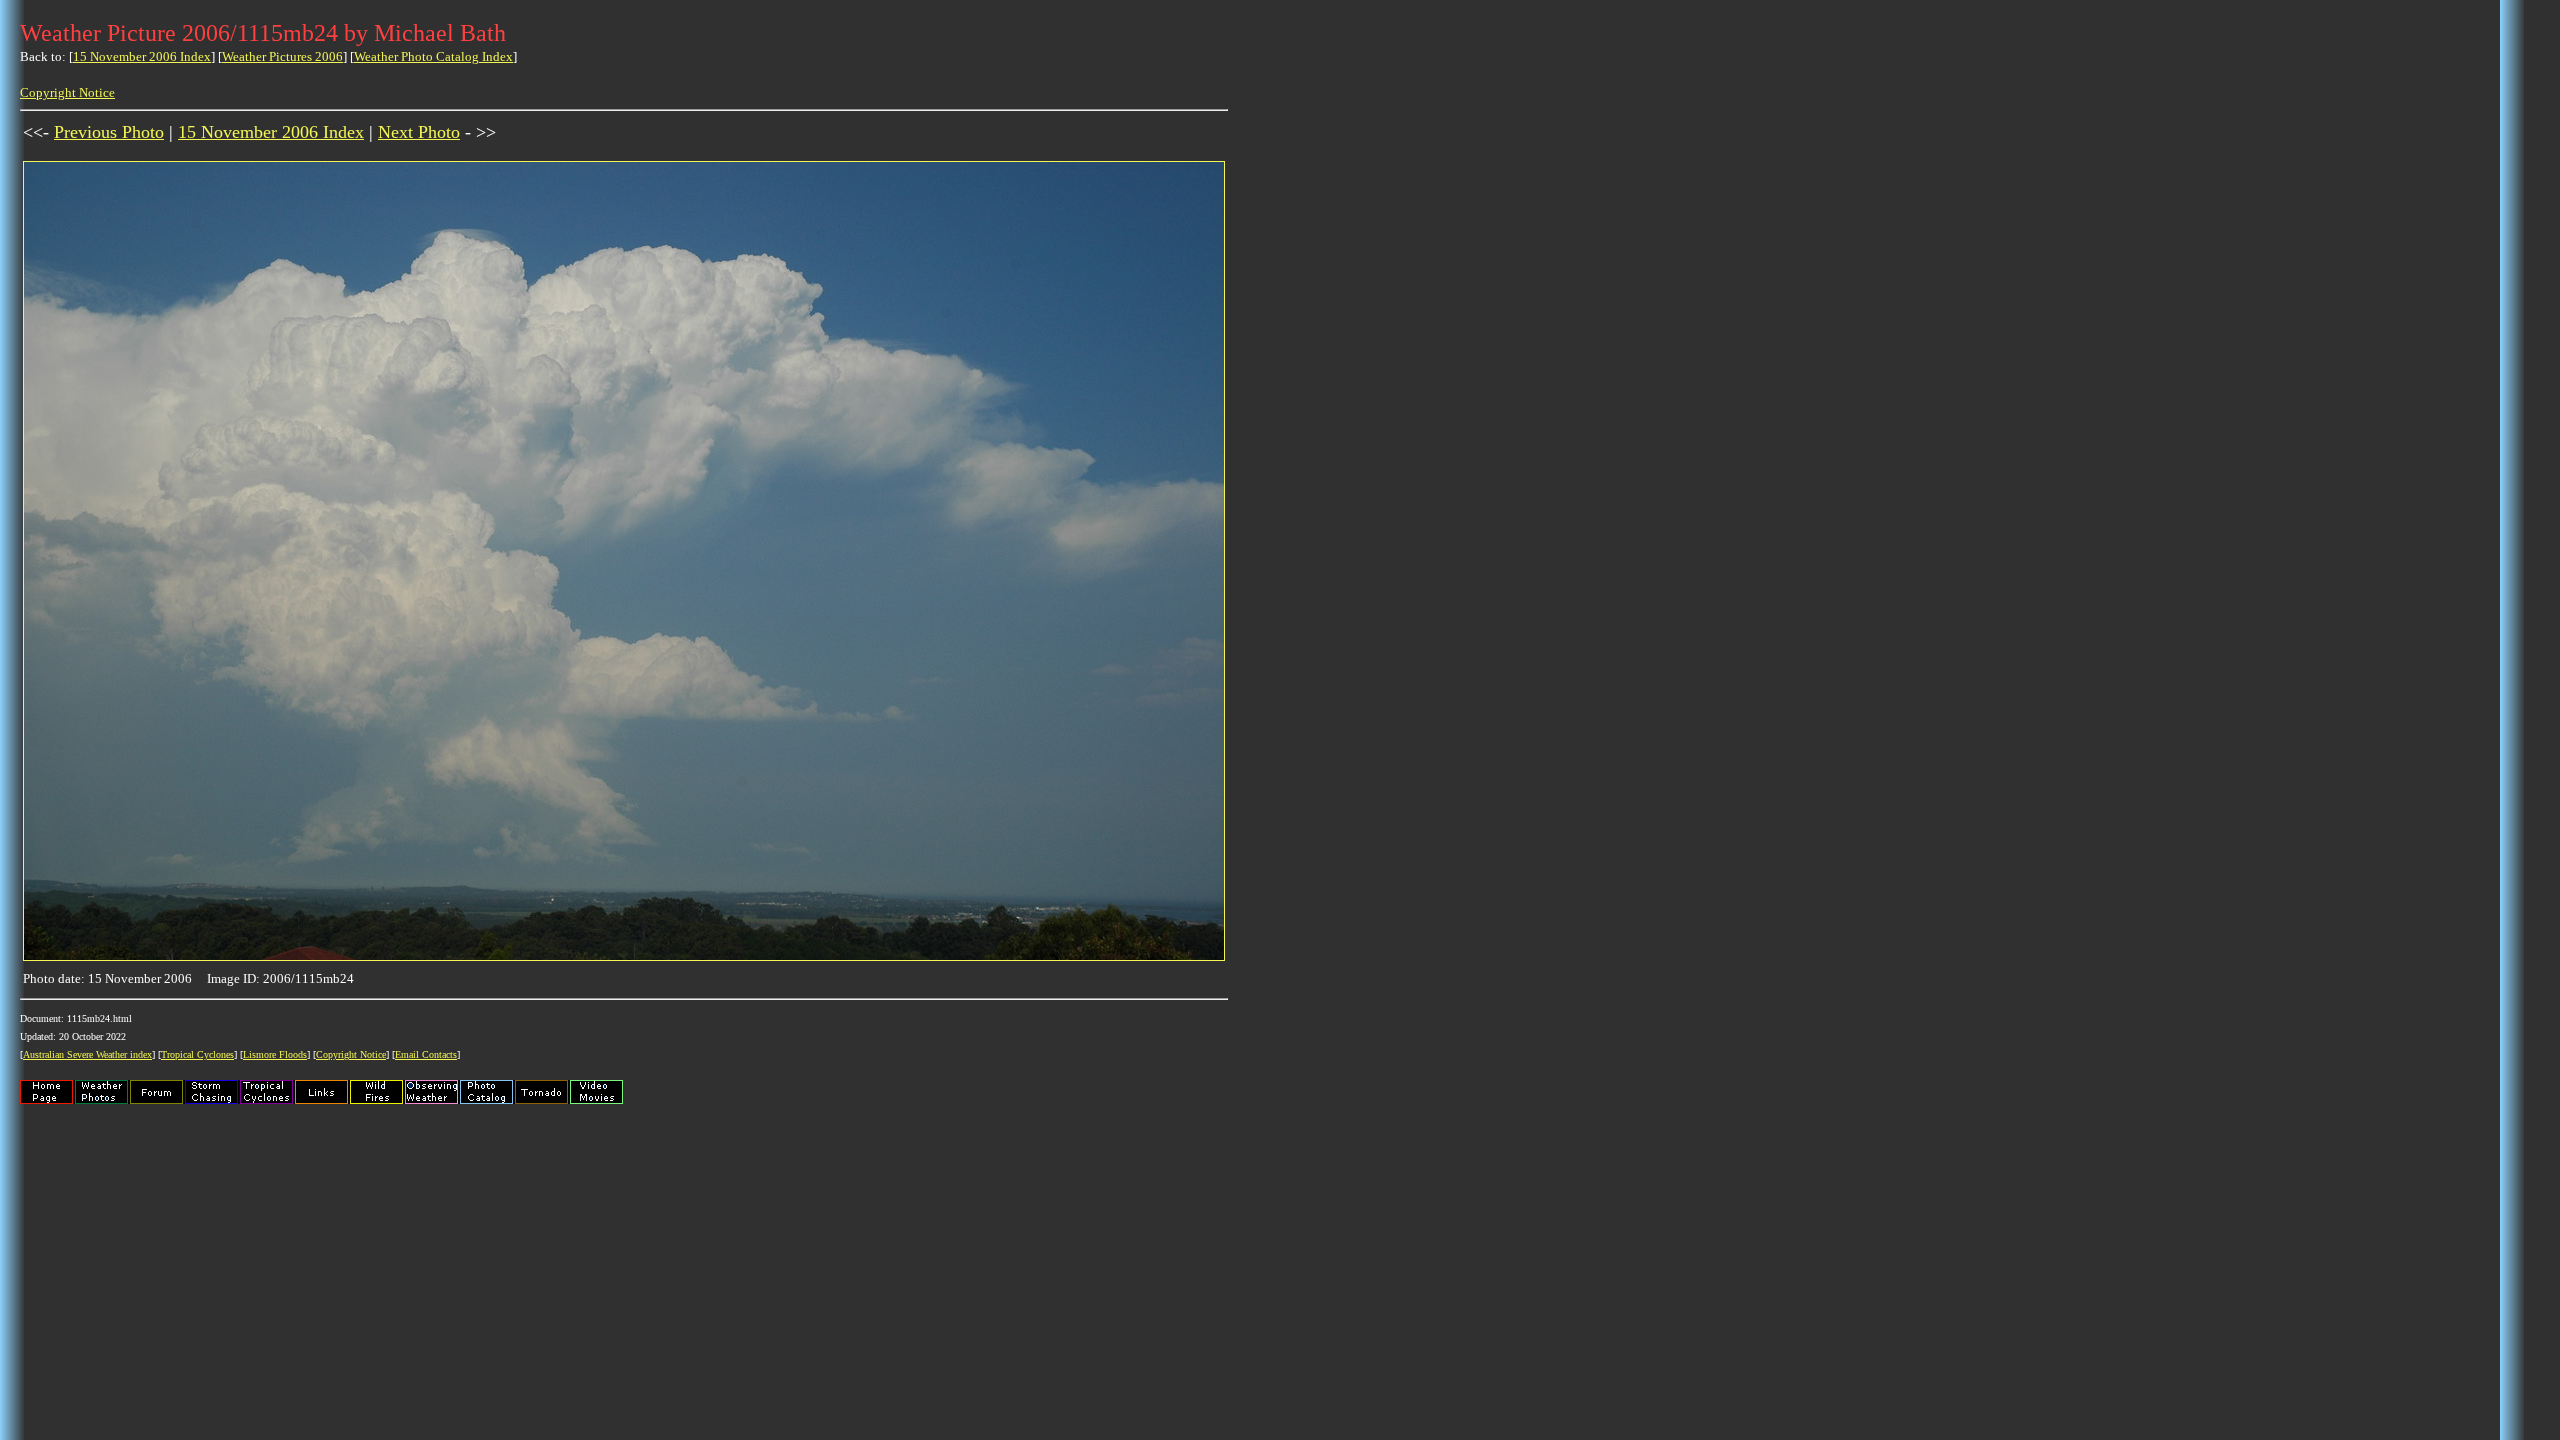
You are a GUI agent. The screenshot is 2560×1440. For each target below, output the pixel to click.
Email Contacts (426, 1054)
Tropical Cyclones (197, 1054)
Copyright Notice (67, 92)
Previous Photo (109, 132)
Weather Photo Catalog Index (433, 56)
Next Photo (419, 132)
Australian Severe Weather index (87, 1054)
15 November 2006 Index (142, 56)
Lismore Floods (275, 1054)
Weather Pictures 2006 (282, 56)
